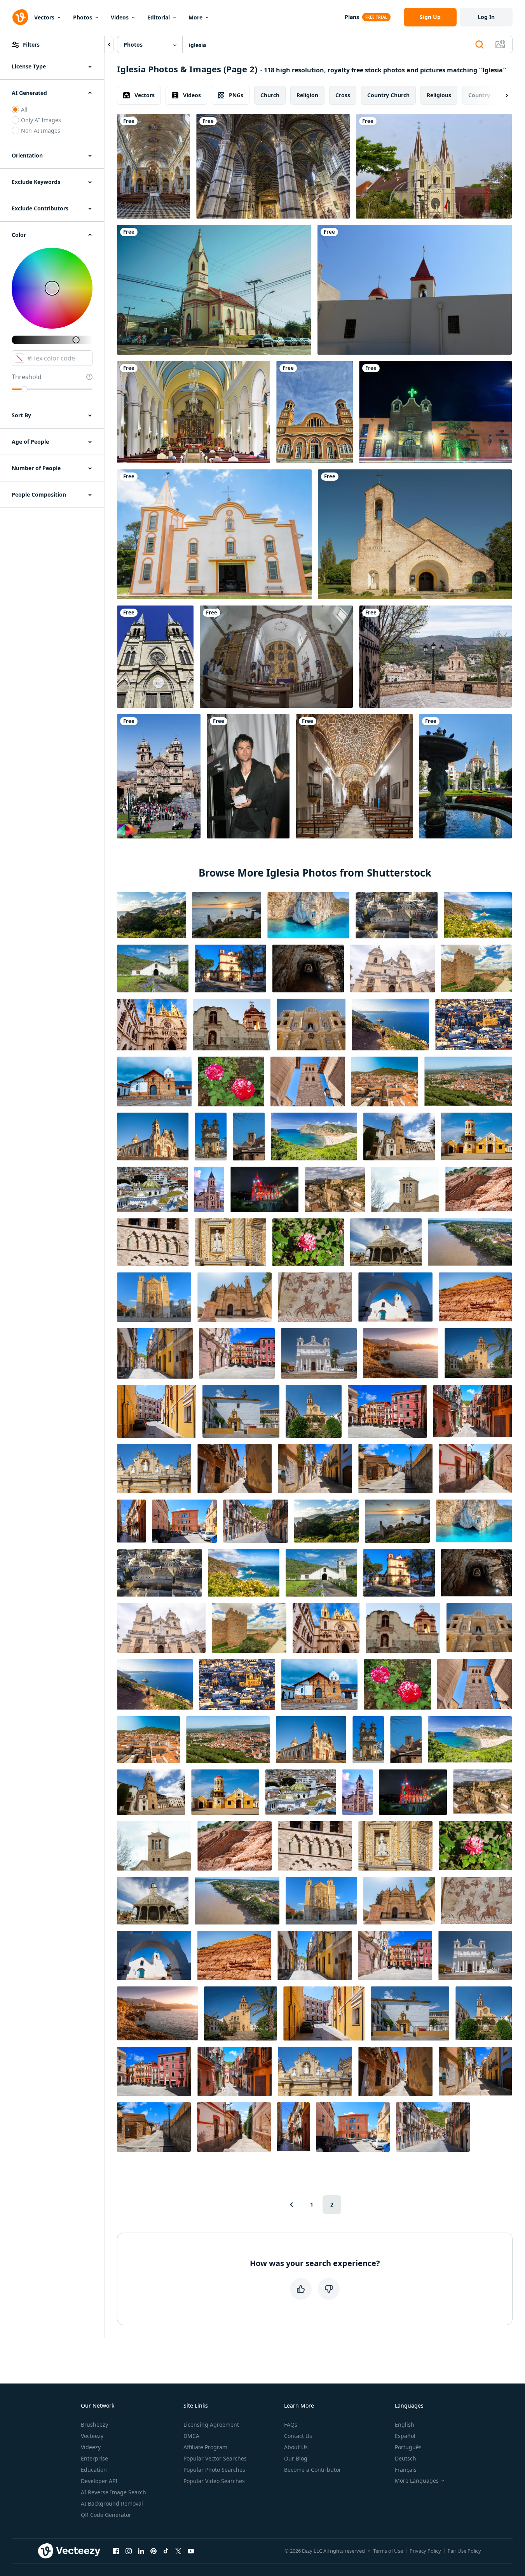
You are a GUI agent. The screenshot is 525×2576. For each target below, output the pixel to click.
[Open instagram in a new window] (129, 2551)
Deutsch (406, 2458)
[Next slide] (500, 95)
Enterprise (94, 2458)
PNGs (236, 95)
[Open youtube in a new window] (191, 2551)
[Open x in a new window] (178, 2551)
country (479, 95)
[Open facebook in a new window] (116, 2551)
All (24, 109)
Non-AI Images (41, 130)
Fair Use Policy (464, 2551)
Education (94, 2470)
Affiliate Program (205, 2447)
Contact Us (298, 2436)
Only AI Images (41, 120)
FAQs (291, 2425)
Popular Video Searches (214, 2481)
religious (439, 95)
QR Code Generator (106, 2515)
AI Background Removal (112, 2503)
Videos (120, 17)
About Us (296, 2447)
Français (406, 2470)
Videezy (91, 2447)
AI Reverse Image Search (113, 2492)
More (195, 17)
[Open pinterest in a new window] (153, 2551)
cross (343, 95)
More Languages (417, 2481)
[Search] (480, 45)
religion (307, 95)
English (405, 2425)
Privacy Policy (425, 2551)
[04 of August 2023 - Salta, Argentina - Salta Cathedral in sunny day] (155, 657)
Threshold (27, 377)
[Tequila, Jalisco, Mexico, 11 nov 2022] (435, 412)
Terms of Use (388, 2551)
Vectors (44, 17)
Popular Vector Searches (215, 2458)
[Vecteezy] (20, 17)
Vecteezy (92, 2436)
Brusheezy (94, 2425)
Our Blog (296, 2458)
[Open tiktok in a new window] (166, 2551)
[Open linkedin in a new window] (141, 2551)
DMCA (191, 2436)
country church (388, 95)
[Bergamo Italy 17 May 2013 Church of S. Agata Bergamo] (153, 166)
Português (408, 2447)
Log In (486, 17)
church (270, 95)
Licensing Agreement (211, 2425)
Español (405, 2436)
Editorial (159, 17)
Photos (83, 17)
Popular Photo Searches (214, 2470)
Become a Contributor (313, 2470)
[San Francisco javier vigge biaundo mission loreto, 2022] (276, 657)
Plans (352, 17)
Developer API (99, 2481)
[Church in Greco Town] (415, 534)
